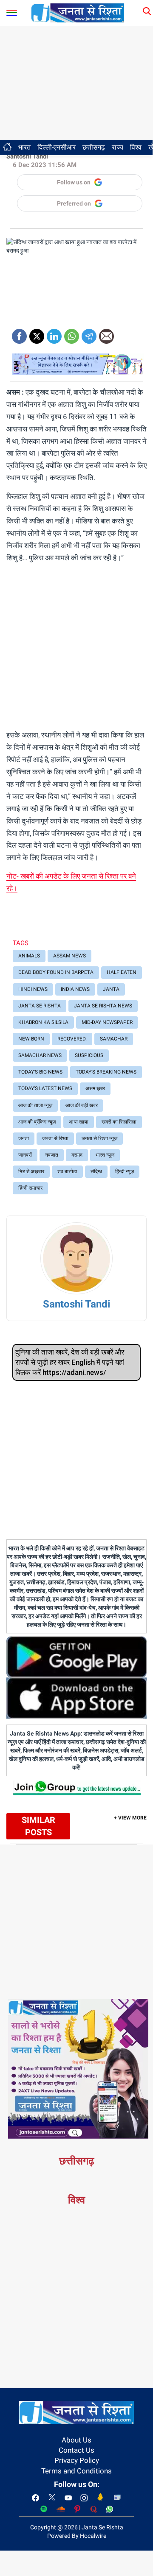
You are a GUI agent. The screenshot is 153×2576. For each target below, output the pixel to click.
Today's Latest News (45, 1088)
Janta (111, 989)
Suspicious (89, 1055)
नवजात (52, 1155)
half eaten (122, 972)
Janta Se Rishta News (103, 1006)
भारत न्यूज (105, 1155)
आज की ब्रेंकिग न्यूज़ (37, 1122)
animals (29, 956)
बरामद (77, 1155)
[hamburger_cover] (12, 11)
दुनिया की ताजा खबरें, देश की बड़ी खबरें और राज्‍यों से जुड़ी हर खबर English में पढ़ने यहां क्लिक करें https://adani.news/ (70, 1362)
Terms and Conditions (76, 2471)
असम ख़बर (95, 1088)
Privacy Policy (77, 2460)
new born (31, 1039)
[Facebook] (19, 333)
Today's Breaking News (106, 1072)
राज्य (118, 147)
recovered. (72, 1039)
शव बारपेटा (67, 1171)
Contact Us (76, 2450)
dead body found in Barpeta (56, 972)
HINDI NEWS (33, 989)
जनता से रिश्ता (55, 1138)
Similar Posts (38, 1826)
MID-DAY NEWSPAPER (107, 1022)
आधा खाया (79, 1122)
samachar (114, 1039)
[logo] (78, 12)
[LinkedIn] (54, 333)
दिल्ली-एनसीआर (57, 147)
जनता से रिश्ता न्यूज (99, 1138)
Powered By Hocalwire (77, 2536)
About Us (76, 2440)
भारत (24, 147)
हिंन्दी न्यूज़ (125, 1171)
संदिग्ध (96, 1171)
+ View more (130, 1818)
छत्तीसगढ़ (94, 147)
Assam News (69, 956)
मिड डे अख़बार (31, 1171)
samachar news (40, 1055)
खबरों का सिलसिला (119, 1122)
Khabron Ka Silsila (43, 1022)
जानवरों (25, 1155)
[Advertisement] (76, 83)
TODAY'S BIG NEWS (40, 1072)
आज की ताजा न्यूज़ (35, 1105)
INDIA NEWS (75, 989)
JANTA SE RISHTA (40, 1006)
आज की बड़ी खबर (82, 1105)
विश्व (136, 147)
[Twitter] (37, 333)
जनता (24, 1138)
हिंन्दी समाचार (30, 1188)
